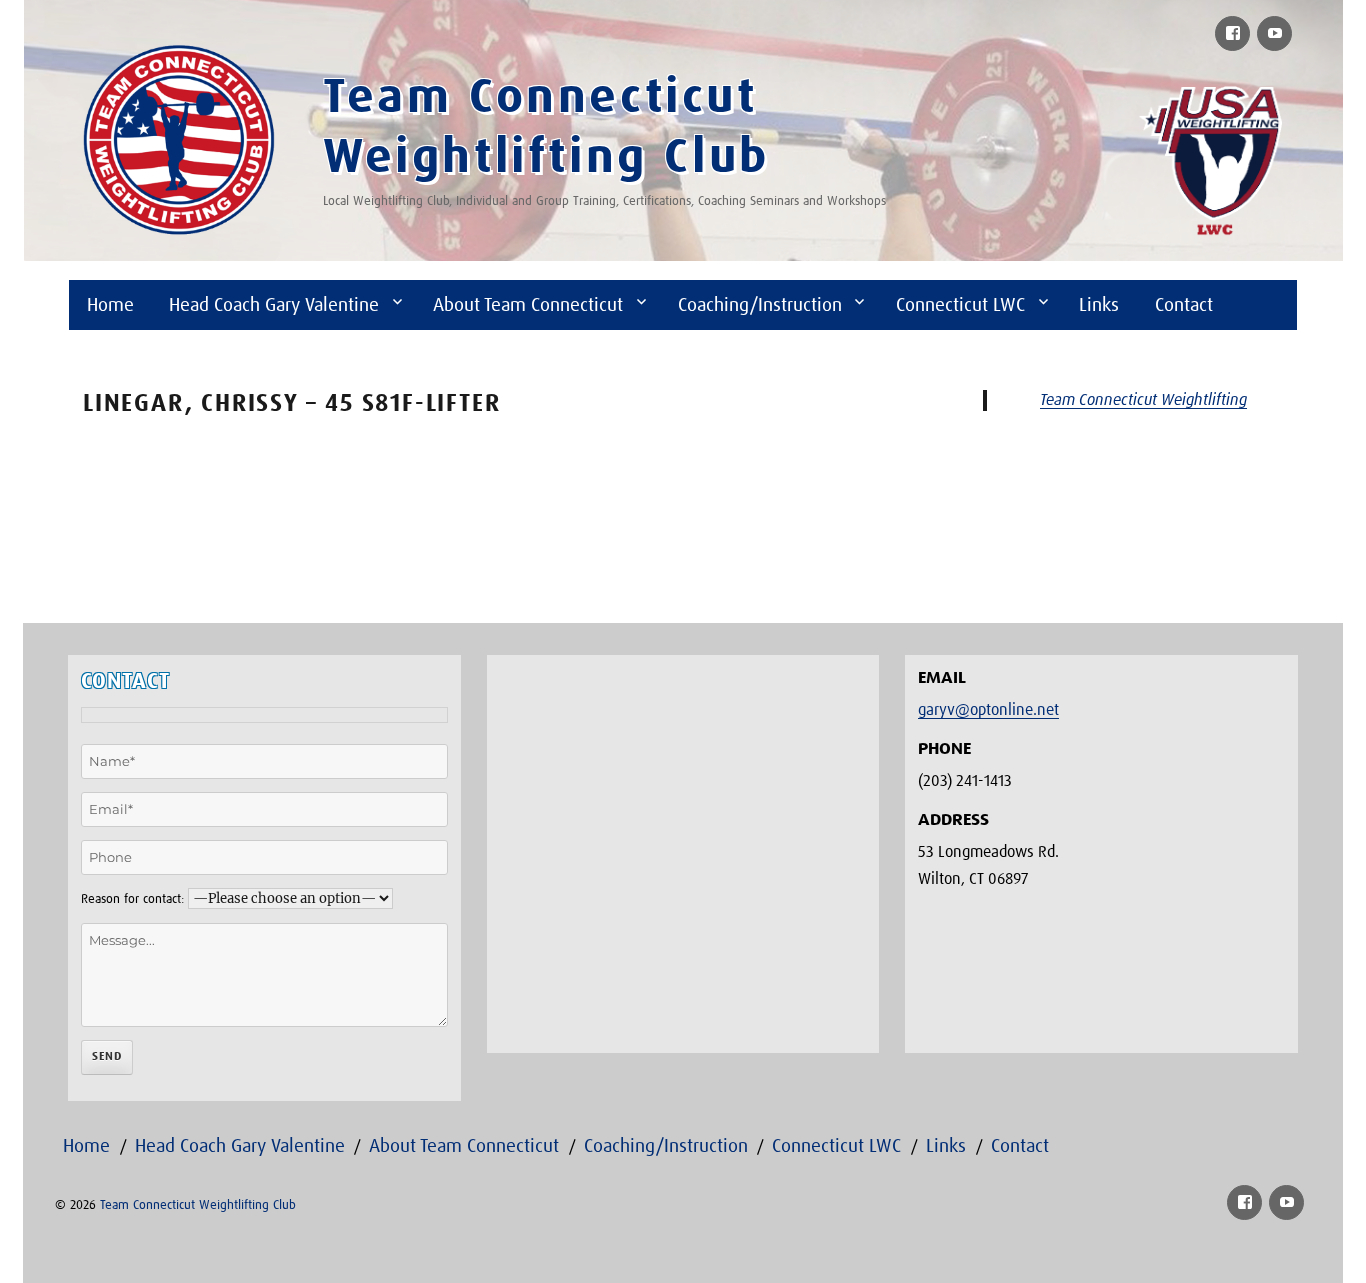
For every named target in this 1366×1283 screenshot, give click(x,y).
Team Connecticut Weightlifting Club (198, 1205)
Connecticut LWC (960, 305)
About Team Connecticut (528, 305)
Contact (1184, 305)
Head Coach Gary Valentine (274, 305)
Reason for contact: (132, 899)
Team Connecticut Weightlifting (1143, 400)
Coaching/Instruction (760, 305)
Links (1099, 305)
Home (110, 305)
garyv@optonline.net (988, 710)
